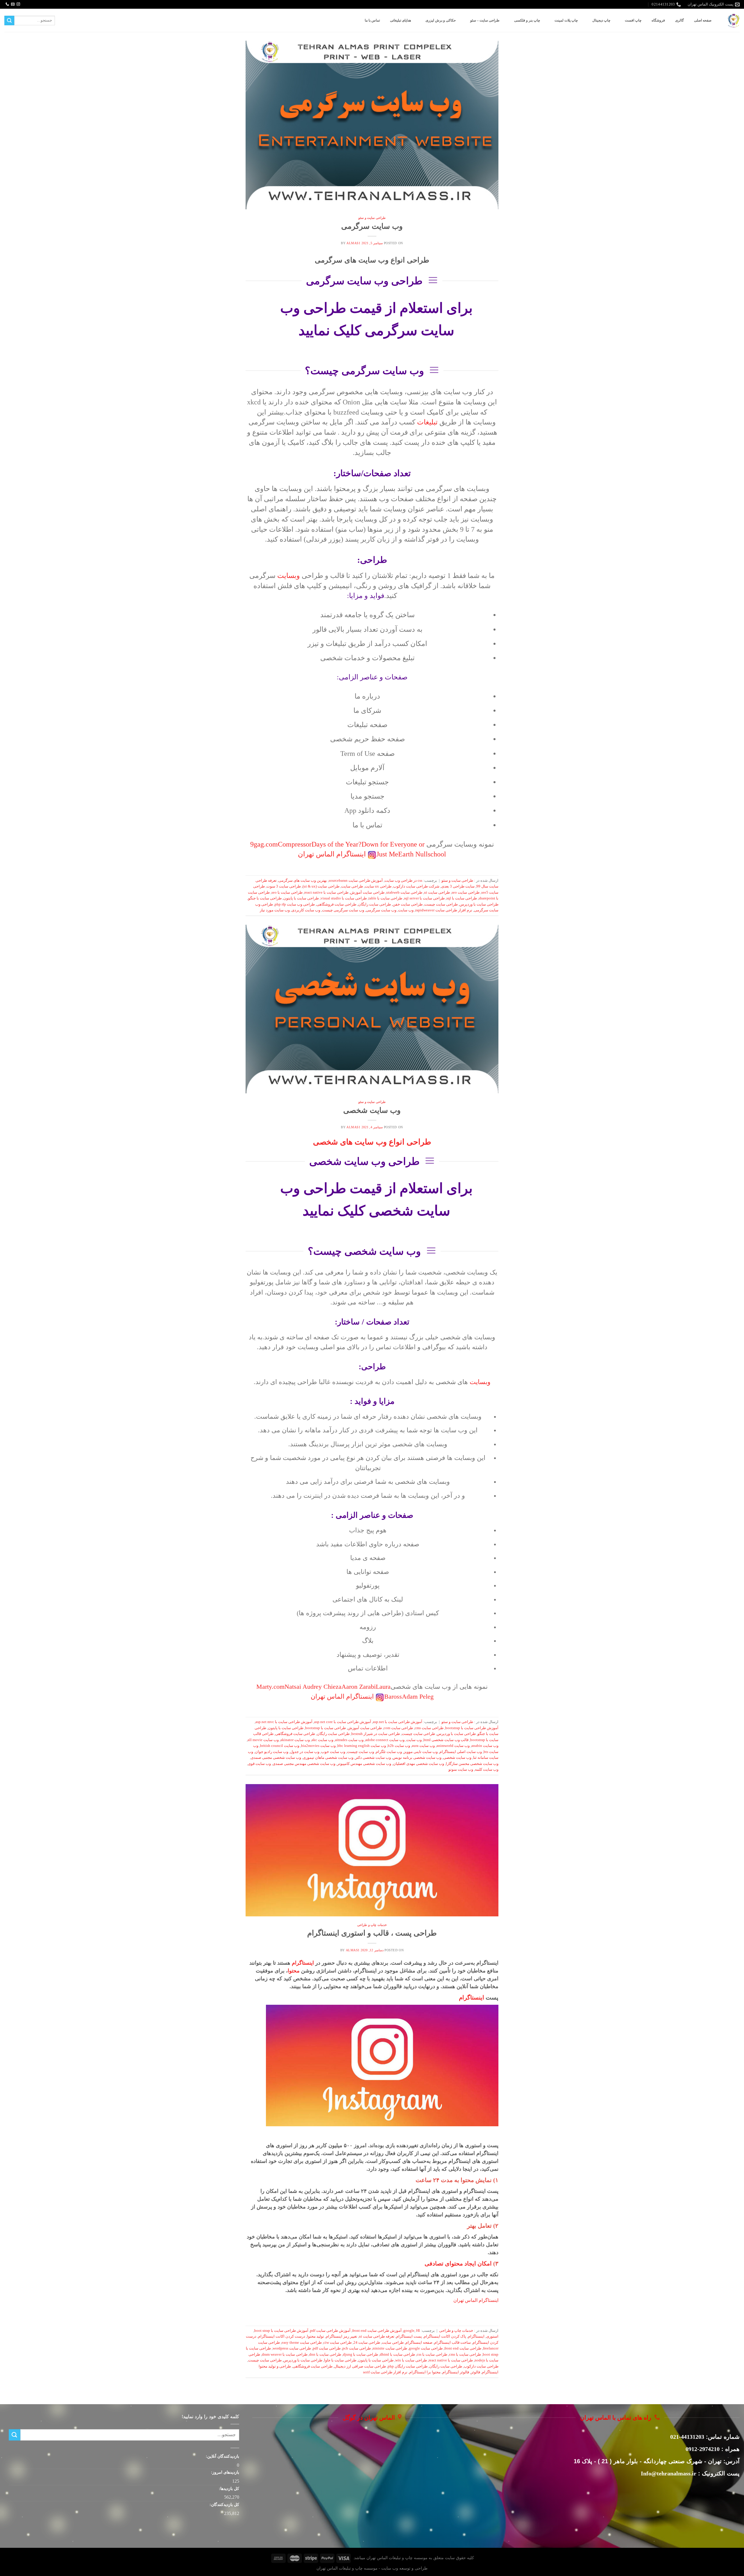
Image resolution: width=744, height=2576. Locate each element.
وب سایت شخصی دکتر (373, 1758)
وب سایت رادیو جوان (272, 1752)
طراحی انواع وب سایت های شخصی (372, 1142)
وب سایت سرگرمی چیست (343, 910)
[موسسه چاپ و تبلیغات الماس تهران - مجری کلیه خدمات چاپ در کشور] (734, 20)
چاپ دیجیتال (601, 20)
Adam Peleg (418, 1697)
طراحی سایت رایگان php (408, 2366)
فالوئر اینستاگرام (456, 2372)
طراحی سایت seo (466, 892)
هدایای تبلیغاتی (400, 20)
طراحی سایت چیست (441, 904)
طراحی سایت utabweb (404, 892)
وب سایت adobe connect (385, 1740)
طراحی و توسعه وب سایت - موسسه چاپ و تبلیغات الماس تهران (372, 2568)
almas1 (353, 243)
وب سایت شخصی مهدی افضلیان (419, 1764)
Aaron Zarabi (359, 1687)
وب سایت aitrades (349, 1740)
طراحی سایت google (426, 2348)
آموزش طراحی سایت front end (377, 2331)
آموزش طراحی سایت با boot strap (281, 2331)
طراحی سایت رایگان (374, 904)
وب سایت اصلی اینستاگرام (461, 1752)
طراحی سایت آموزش (367, 892)
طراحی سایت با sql (462, 898)
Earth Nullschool (422, 854)
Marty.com (270, 1687)
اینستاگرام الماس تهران (332, 854)
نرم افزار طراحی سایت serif (385, 2372)
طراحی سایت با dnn (325, 2354)
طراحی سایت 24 (367, 2343)
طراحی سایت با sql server (424, 898)
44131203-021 (687, 2437)
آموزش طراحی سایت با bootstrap (472, 1728)
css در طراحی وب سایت (403, 881)
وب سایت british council (280, 1746)
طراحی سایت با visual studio (344, 898)
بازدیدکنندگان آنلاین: (222, 2456)
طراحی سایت (352, 886)
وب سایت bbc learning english (362, 1746)
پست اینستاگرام (409, 2336)
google (409, 2331)
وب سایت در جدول (305, 1752)
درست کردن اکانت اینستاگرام (282, 2336)
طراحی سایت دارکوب (481, 2366)
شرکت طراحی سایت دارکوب (416, 886)
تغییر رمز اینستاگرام (341, 2336)
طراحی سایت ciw (338, 2343)
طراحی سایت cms (429, 1728)
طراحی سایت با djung (361, 2354)
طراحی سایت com (398, 1728)
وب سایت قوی (259, 1764)
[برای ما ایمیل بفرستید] (13, 4)
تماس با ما (372, 20)
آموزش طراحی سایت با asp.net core (343, 1722)
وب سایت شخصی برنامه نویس (417, 1758)
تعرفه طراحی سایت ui (377, 2336)
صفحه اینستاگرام (419, 2343)
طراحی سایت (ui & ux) (321, 886)
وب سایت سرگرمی (372, 226)
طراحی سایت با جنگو (265, 898)
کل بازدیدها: (228, 2488)
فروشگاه (658, 20)
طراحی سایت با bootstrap (325, 1728)
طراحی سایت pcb (357, 2348)
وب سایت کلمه (487, 1770)
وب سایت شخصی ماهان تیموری (328, 1758)
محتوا (294, 1971)
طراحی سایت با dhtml (397, 2354)
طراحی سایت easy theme (302, 2343)
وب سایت (406, 910)
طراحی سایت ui (437, 892)
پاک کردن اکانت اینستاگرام (445, 2336)
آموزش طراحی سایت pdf (330, 2331)
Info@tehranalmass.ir (669, 2473)
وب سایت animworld (453, 1746)
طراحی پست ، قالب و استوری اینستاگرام (372, 1933)
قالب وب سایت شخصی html (446, 1740)
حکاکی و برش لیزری (441, 20)
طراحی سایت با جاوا (340, 2360)
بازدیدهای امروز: (225, 2472)
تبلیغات (427, 422)
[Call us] (7, 4)
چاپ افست (633, 20)
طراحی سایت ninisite (390, 2348)
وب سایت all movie (263, 1740)
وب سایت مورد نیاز (275, 910)
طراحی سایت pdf (327, 2348)
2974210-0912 (703, 2449)
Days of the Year (335, 844)
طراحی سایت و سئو (372, 218)
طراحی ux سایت (378, 886)
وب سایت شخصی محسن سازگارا (472, 1764)
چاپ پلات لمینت (566, 20)
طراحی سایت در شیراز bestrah (376, 1734)
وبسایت (289, 576)
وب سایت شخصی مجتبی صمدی (276, 1758)
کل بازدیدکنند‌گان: (224, 2504)
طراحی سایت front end (463, 2348)
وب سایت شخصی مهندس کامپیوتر (364, 1764)
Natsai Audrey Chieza (313, 1687)
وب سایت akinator (295, 1740)
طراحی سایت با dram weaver (285, 2354)
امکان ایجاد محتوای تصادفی (458, 2263)
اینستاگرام (303, 1963)
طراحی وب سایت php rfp (295, 904)
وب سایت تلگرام (389, 1752)
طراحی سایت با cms (465, 2354)
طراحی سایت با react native (326, 892)
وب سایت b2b (399, 1746)
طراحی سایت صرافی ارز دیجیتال (360, 2366)
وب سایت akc (322, 1740)
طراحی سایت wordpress (292, 2348)
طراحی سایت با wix (411, 2360)
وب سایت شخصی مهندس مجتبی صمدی (304, 1764)
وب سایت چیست (361, 1752)
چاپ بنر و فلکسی (527, 20)
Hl (418, 2331)
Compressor (295, 844)
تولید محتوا (315, 2336)
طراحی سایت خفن (408, 904)
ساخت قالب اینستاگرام (453, 2343)
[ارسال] (9, 21)
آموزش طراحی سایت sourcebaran (356, 881)
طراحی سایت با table (385, 898)
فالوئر (475, 2372)
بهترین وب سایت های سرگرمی (303, 881)
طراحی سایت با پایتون (301, 898)
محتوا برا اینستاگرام (425, 2372)
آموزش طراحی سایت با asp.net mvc (284, 1722)
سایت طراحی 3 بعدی (458, 886)
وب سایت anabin (485, 1746)
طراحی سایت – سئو (485, 20)
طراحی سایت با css (432, 2354)
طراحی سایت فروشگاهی (336, 904)
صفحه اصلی (703, 20)
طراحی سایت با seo (287, 892)
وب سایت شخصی (372, 1110)
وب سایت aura (423, 1746)
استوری (492, 2336)
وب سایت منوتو (461, 1770)
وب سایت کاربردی (306, 910)
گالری (679, 20)
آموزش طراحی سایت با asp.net (398, 1722)
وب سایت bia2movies (318, 1746)
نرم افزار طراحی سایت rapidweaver (444, 910)
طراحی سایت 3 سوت (284, 886)
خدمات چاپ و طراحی (372, 1925)
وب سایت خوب (333, 1752)
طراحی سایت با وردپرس (479, 904)
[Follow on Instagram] (18, 4)
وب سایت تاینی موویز (421, 1752)
